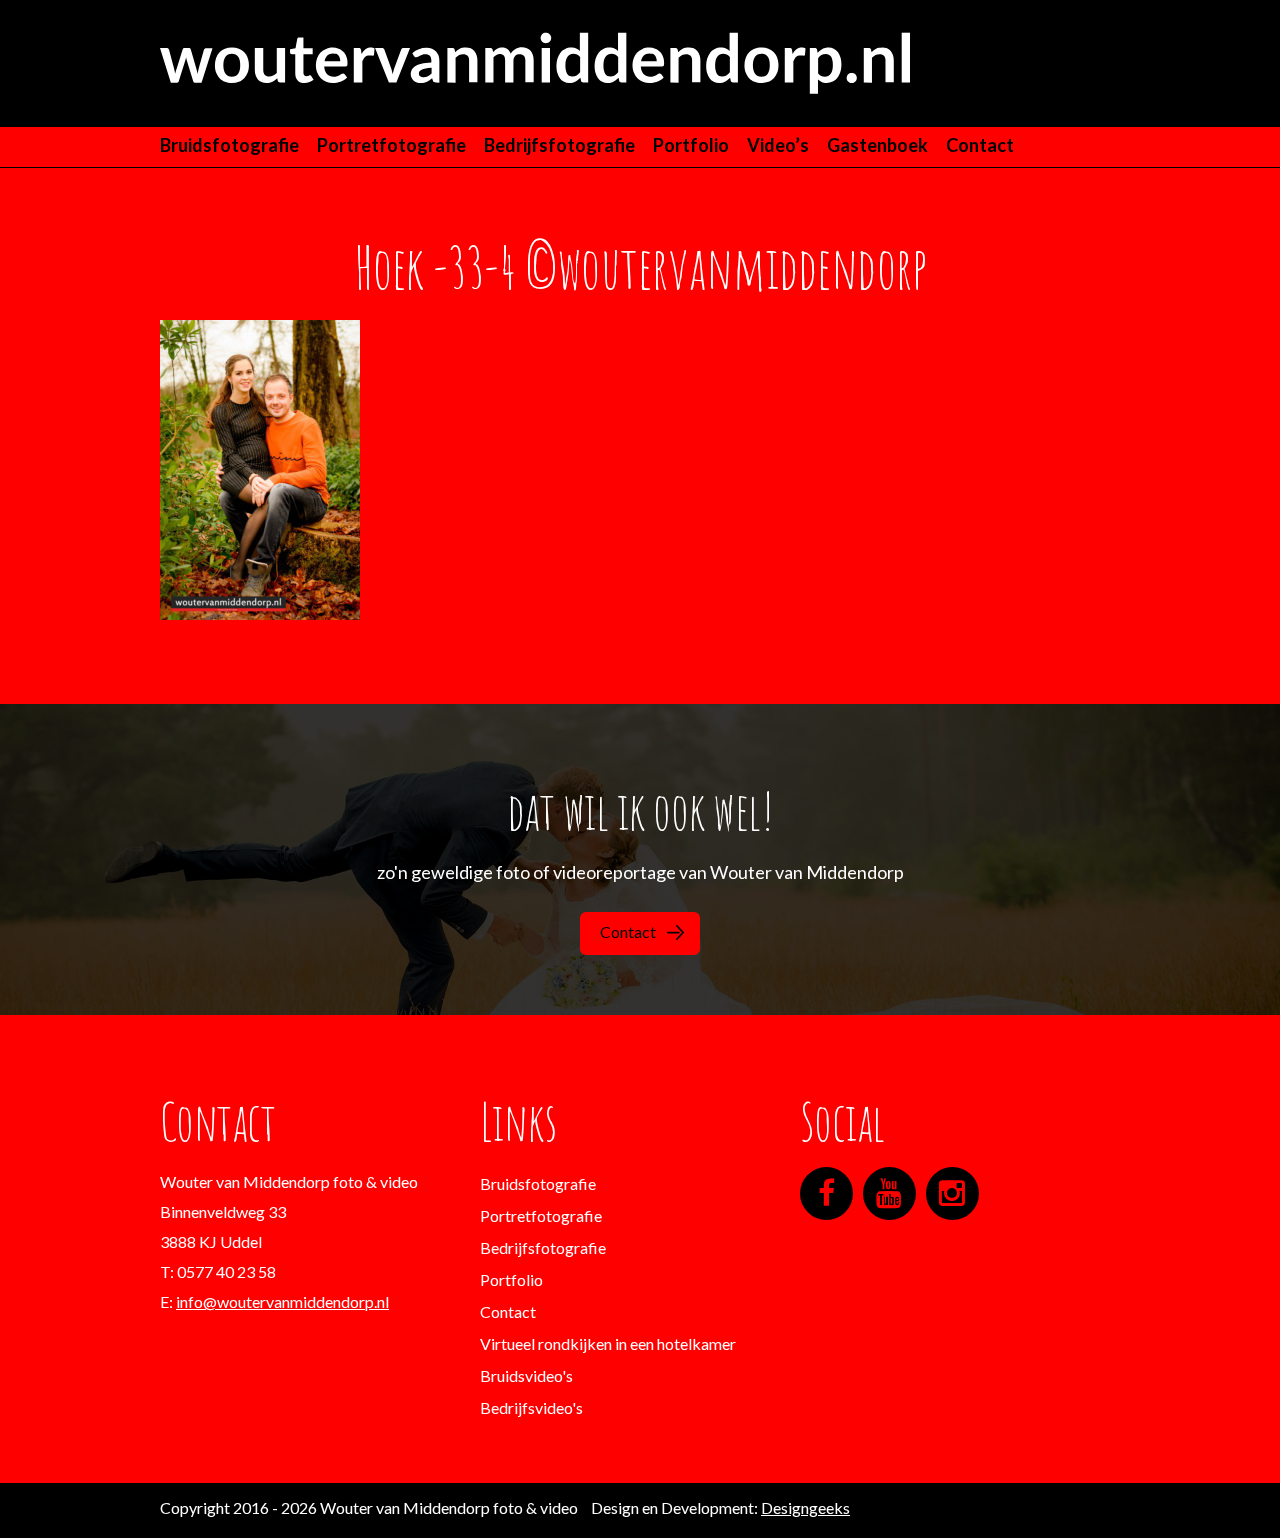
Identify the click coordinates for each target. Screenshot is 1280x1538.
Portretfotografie (391, 145)
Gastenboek (877, 145)
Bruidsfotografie (229, 145)
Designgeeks (805, 1507)
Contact (980, 145)
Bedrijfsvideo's (531, 1407)
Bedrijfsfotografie (559, 145)
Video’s (778, 145)
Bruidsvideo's (526, 1375)
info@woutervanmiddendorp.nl (282, 1301)
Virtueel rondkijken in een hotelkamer (608, 1343)
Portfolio (691, 145)
